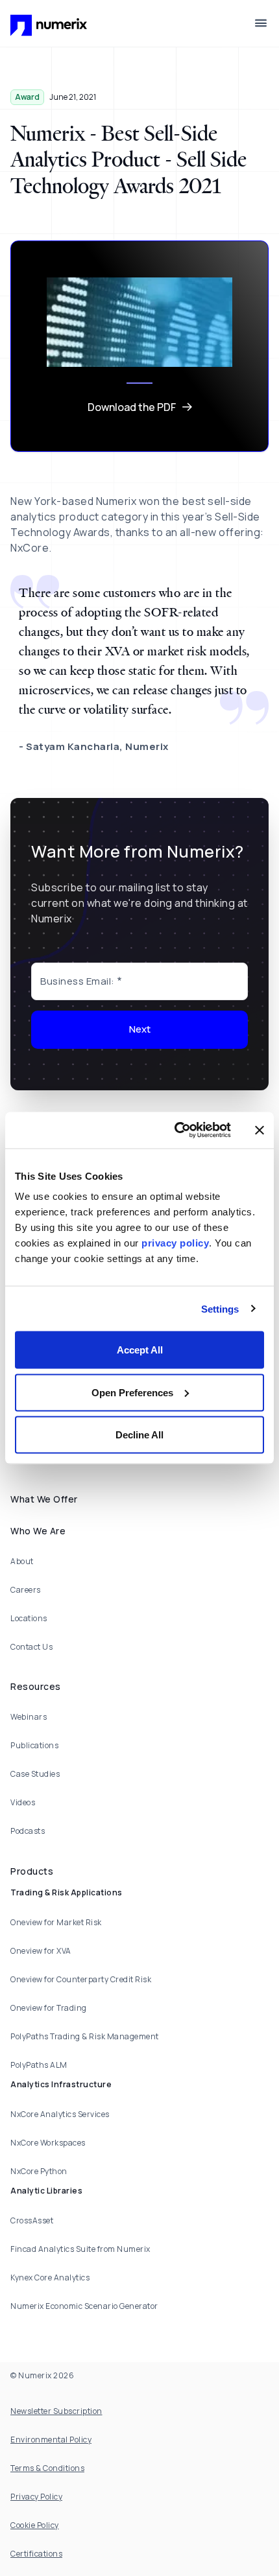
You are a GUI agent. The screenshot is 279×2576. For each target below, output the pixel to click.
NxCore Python (39, 2171)
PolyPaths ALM (39, 2065)
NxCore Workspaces (48, 2143)
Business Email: (78, 981)
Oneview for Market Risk (56, 1922)
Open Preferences (132, 1392)
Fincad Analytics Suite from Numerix (80, 2249)
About (22, 1561)
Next (140, 1029)
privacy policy (175, 1243)
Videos (23, 1802)
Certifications (36, 2554)
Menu (261, 23)
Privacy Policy (36, 2497)
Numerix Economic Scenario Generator (84, 2306)
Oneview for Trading (49, 2008)
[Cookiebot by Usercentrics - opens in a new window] (176, 1130)
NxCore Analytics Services (60, 2114)
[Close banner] (260, 1130)
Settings (220, 1308)
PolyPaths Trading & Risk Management (85, 2036)
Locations (29, 1618)
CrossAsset (32, 2220)
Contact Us (31, 1647)
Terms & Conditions (47, 2468)
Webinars (29, 1717)
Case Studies (35, 1774)
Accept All (140, 1350)
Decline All (139, 1435)
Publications (34, 1745)
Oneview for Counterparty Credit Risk (81, 1979)
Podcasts (28, 1831)
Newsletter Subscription (56, 2411)
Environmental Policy (51, 2440)
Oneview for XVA (41, 1951)
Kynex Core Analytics (50, 2277)
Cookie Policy (35, 2525)
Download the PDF (132, 407)
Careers (26, 1590)
